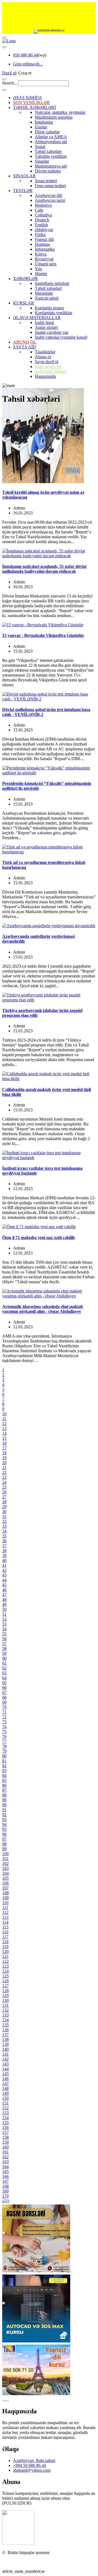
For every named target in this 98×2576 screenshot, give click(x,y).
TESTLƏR (23, 191)
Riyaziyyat (44, 259)
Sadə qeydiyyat (48, 367)
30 (4, 1512)
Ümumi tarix (46, 264)
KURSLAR (24, 303)
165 (5, 2171)
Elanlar (41, 127)
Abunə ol (43, 357)
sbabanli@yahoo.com (32, 2470)
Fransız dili (44, 239)
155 (5, 2123)
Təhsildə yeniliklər (51, 156)
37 (4, 1546)
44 (4, 1580)
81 (4, 1761)
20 (4, 1463)
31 (4, 1516)
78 (4, 1746)
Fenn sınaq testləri (50, 186)
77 (4, 1741)
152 (5, 2108)
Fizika (40, 235)
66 (4, 1688)
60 (4, 1658)
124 (5, 1971)
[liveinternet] (16, 2562)
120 (5, 1951)
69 (4, 1702)
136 (5, 2030)
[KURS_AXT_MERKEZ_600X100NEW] (49, 16)
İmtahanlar (44, 122)
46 (4, 1590)
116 (5, 1932)
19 (4, 1458)
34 (4, 1531)
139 (5, 2044)
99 (4, 1849)
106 (5, 1883)
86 (4, 1785)
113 (5, 1917)
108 (5, 1893)
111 (5, 1907)
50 (4, 1609)
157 (5, 2132)
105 (5, 1878)
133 (5, 2015)
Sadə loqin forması (51, 371)
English (41, 225)
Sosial (40, 147)
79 (4, 1751)
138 (5, 2039)
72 (4, 1717)
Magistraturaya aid (51, 166)
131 (5, 2005)
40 (4, 1560)
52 (4, 1619)
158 (5, 2137)
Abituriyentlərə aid (51, 142)
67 (4, 1692)
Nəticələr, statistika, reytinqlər (60, 112)
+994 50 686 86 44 (30, 2465)
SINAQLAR (24, 176)
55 (4, 1634)
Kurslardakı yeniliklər (53, 313)
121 (5, 1956)
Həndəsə (42, 244)
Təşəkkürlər (45, 352)
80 (4, 1756)
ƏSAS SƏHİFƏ (27, 98)
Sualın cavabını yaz (52, 332)
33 (4, 1526)
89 (4, 1800)
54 (4, 1629)
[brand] (19, 2543)
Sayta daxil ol (47, 362)
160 (5, 2147)
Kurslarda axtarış (49, 308)
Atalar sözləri (46, 327)
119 (5, 1947)
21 (4, 1468)
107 (5, 1888)
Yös (38, 269)
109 (5, 1898)
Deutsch (42, 220)
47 (4, 1595)
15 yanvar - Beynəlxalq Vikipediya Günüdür (43, 635)
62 (4, 1668)
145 (5, 2074)
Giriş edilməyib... (28, 64)
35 (4, 1536)
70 (4, 1707)
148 (5, 2088)
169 (5, 2191)
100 (5, 1854)
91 (4, 1810)
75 (4, 1732)
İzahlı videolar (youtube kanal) (61, 337)
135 (5, 2025)
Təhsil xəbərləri (48, 151)
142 (5, 2059)
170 (5, 2196)
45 (4, 1585)
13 (4, 1428)
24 (4, 1482)
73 (4, 1722)
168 (5, 2186)
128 (5, 1991)
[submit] (4, 90)
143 (5, 2064)
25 (4, 1487)
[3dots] (4, 47)
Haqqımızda (45, 376)
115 (5, 1927)
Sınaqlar (42, 161)
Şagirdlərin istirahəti (52, 283)
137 (5, 2035)
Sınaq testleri (46, 181)
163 (5, 2162)
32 (4, 1521)
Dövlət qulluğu (48, 171)
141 (5, 2054)
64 (4, 1678)
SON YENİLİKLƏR (31, 103)
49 (4, 1604)
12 (4, 1424)
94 (4, 1824)
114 (5, 1922)
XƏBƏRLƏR (25, 279)
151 (5, 2103)
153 (5, 2113)
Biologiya (43, 205)
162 (5, 2157)
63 (4, 1673)
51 (4, 1614)
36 (4, 1541)
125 (5, 1976)
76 (4, 1736)
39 (4, 1556)
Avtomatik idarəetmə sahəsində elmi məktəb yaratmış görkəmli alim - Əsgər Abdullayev (43, 1309)
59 (4, 1653)
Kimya (41, 254)
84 (4, 1775)
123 (5, 1966)
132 (5, 2010)
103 (5, 1868)
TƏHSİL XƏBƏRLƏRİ (34, 107)
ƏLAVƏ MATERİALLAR (37, 318)
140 (5, 2049)
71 (4, 1712)
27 (4, 1497)
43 (4, 1575)
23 (4, 1477)
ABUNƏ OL (25, 342)
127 (5, 1986)
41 (4, 1565)
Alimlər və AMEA (51, 137)
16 (4, 1443)
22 (4, 1472)
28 (4, 1502)
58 (4, 1648)
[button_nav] (4, 37)
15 (4, 1438)
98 (4, 1844)
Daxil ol (9, 73)
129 (5, 1995)
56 (4, 1639)
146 (5, 2079)
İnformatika (45, 249)
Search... (10, 83)
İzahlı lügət (44, 323)
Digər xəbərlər (47, 132)
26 (4, 1492)
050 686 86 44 (26, 55)
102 (5, 1863)
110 (5, 1903)
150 (5, 2098)
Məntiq (41, 274)
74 (4, 1727)
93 (4, 1819)
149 (5, 2093)
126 (5, 1981)
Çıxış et (25, 73)
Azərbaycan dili (48, 195)
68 (4, 1697)
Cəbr (39, 210)
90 (4, 1805)
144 (5, 2069)
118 (5, 1942)
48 (4, 1600)
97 (4, 1839)
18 (4, 1453)
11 (4, 1419)
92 (4, 1815)
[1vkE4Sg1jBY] (49, 32)
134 (5, 2020)
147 (5, 2083)
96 (4, 1834)
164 (5, 2167)
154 (5, 2118)
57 (4, 1644)
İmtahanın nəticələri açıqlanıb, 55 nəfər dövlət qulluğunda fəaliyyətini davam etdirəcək (44, 569)
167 (5, 2181)
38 (4, 1551)
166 (5, 2176)
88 (4, 1795)
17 (4, 1448)
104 (5, 1873)
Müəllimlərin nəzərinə (54, 117)
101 (5, 1859)
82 (4, 1766)
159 (5, 2142)
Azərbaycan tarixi (50, 200)
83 (4, 1771)
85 (4, 1780)
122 (5, 1961)
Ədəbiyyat (44, 230)
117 (5, 1937)
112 (5, 1912)
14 (4, 1433)
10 (4, 1414)
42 (4, 1570)
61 (4, 1663)
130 (5, 2000)
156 (5, 2127)
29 (4, 1507)
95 (4, 1829)
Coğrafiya (43, 215)
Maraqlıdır (44, 293)
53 (4, 1624)
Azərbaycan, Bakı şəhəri (34, 2460)
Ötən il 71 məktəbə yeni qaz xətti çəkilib (39, 1237)
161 (5, 2152)
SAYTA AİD (24, 347)
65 (4, 1683)
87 (4, 1790)
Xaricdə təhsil (47, 298)
